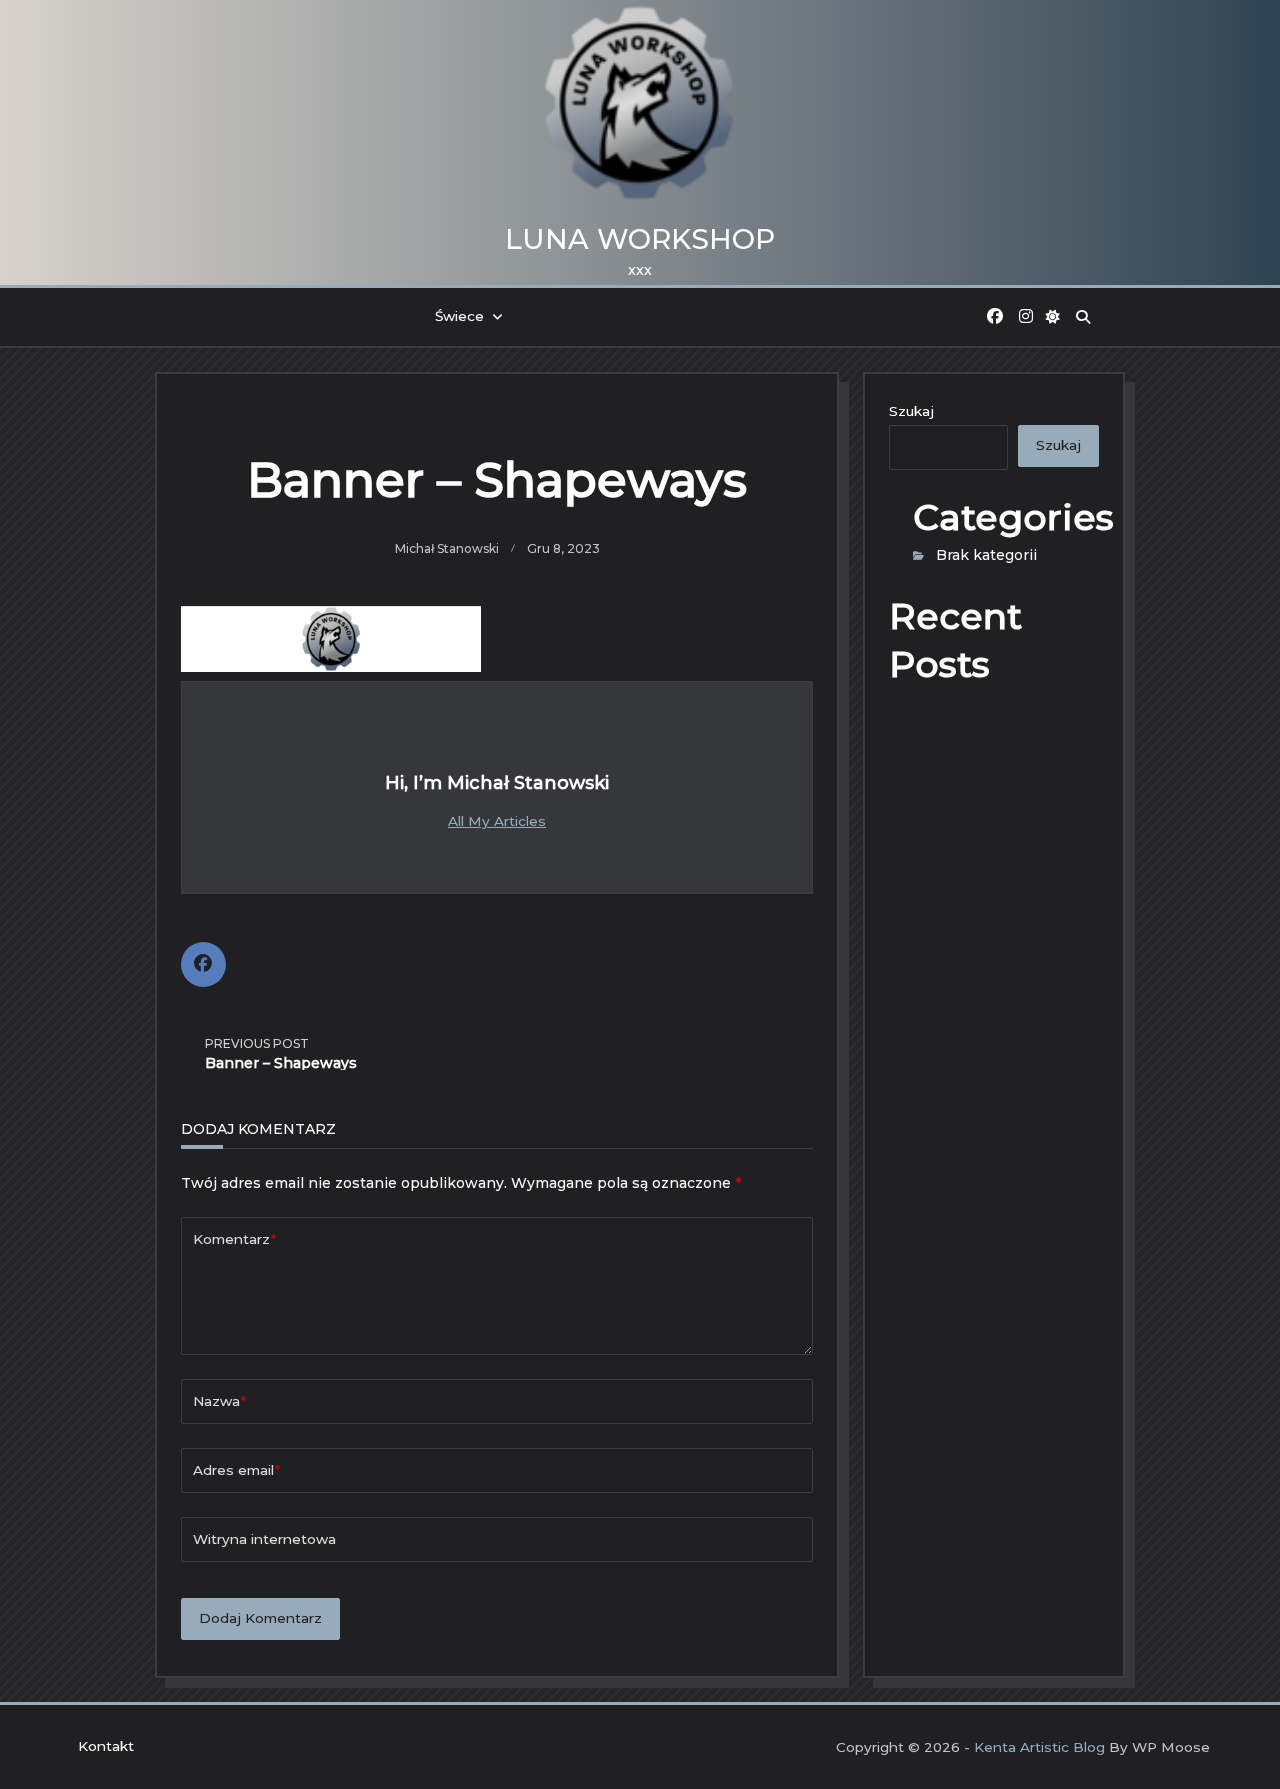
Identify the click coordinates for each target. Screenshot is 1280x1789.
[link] (995, 317)
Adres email (236, 1470)
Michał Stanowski (447, 548)
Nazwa (219, 1401)
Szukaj (911, 411)
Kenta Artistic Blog (1039, 1747)
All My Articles (497, 821)
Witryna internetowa (264, 1539)
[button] (1054, 317)
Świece (459, 316)
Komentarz (234, 1239)
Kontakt (106, 1746)
